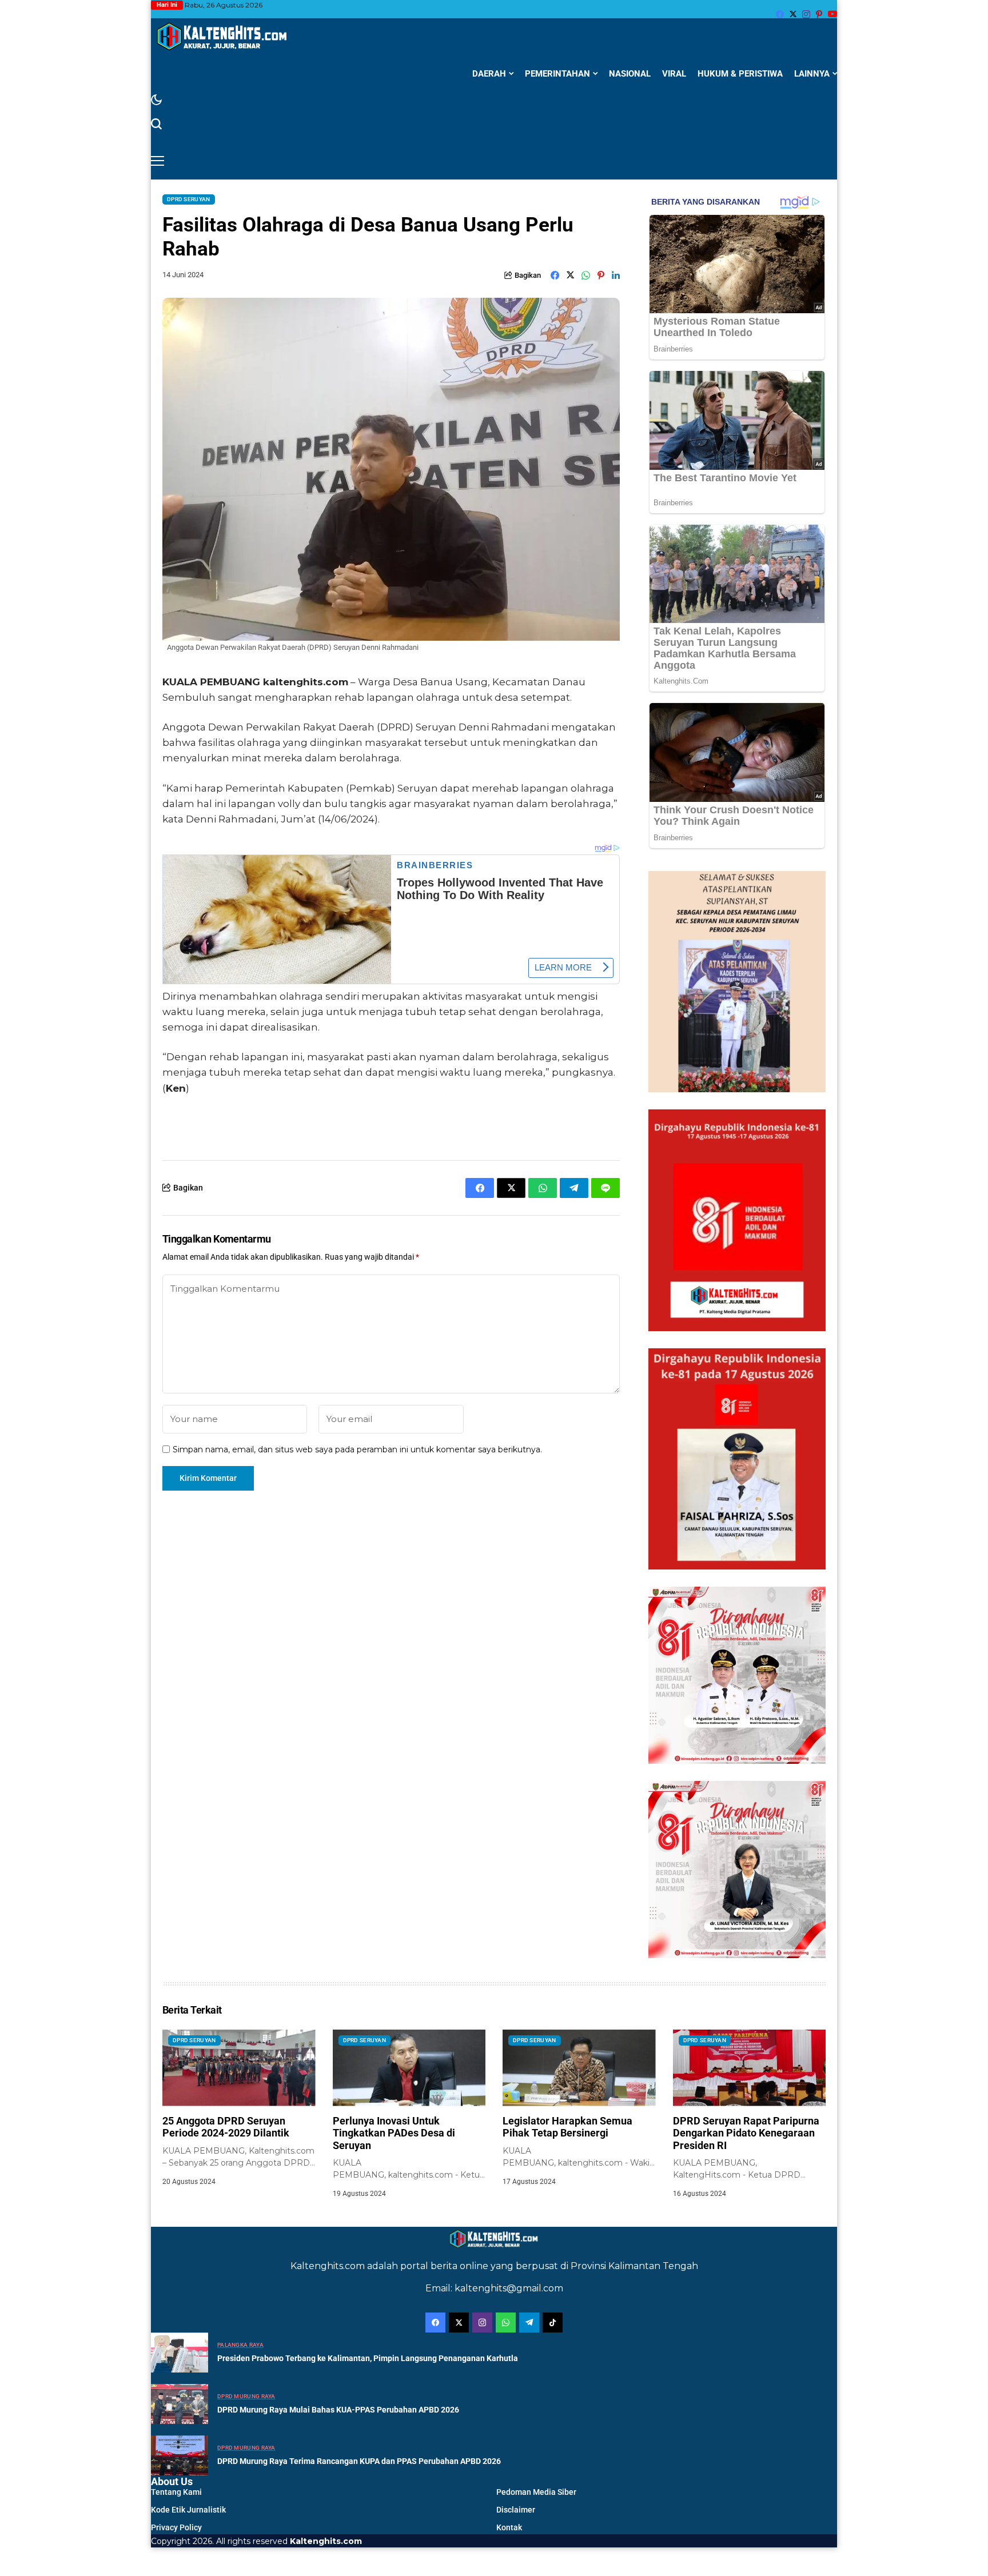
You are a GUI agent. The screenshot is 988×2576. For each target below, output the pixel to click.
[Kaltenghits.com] (222, 36)
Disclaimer (516, 2510)
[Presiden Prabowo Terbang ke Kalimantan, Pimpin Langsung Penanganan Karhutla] (180, 2353)
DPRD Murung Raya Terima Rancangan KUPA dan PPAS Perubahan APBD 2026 (359, 2461)
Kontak (509, 2527)
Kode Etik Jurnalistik (188, 2510)
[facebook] (780, 14)
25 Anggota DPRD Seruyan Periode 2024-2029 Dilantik (226, 2127)
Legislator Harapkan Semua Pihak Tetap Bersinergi (567, 2127)
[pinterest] (819, 14)
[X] (793, 14)
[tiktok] (553, 2323)
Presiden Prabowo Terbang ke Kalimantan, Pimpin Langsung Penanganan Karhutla (368, 2358)
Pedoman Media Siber (536, 2492)
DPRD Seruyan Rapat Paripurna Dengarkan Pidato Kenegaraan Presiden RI (746, 2133)
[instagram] (806, 14)
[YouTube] (832, 14)
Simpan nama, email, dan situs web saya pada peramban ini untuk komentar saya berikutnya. (357, 1450)
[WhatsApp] (506, 2323)
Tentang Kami (176, 2492)
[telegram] (529, 2323)
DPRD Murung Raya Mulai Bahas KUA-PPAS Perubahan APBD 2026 (338, 2410)
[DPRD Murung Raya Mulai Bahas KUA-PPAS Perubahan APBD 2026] (180, 2404)
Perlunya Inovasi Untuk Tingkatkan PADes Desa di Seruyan (394, 2133)
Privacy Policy (176, 2527)
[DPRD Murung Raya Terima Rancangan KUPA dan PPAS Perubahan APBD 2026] (180, 2455)
